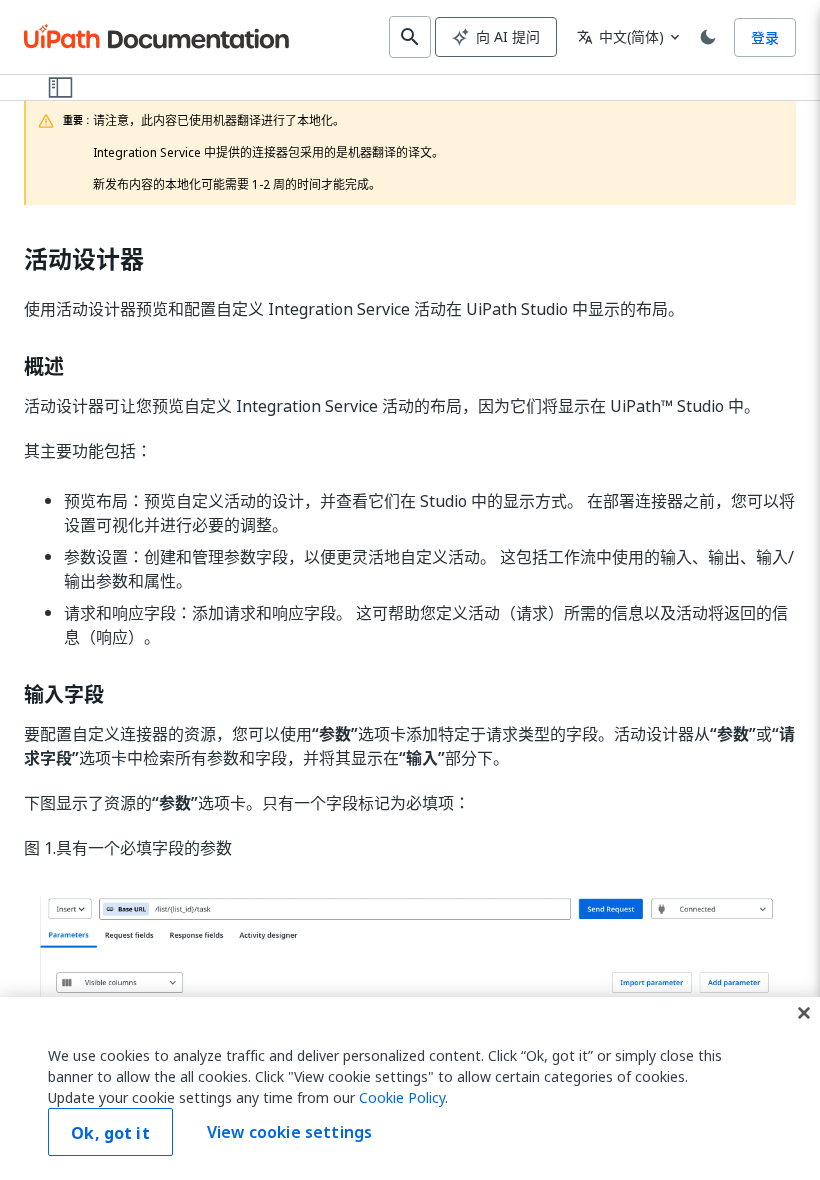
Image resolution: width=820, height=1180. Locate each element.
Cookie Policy (402, 1097)
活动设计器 (84, 259)
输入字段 (64, 695)
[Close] (804, 1013)
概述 (44, 367)
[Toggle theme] (708, 37)
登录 (765, 37)
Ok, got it (110, 1133)
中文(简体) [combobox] (620, 36)
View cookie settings (289, 1132)
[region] (410, 1088)
